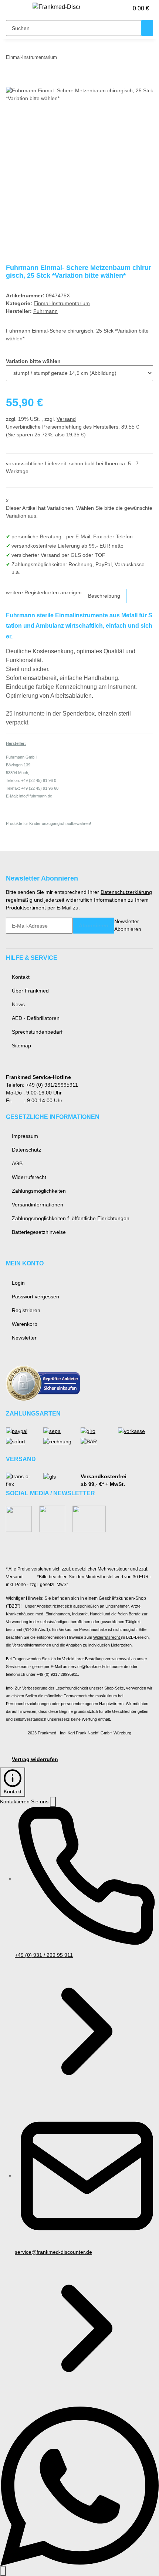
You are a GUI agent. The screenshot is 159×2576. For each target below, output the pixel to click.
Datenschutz (26, 1150)
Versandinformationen (38, 1205)
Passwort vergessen (35, 1297)
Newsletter (24, 1338)
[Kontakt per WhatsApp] (79, 2486)
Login (18, 1283)
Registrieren (26, 1310)
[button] (115, 9)
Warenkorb (25, 1324)
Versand (66, 419)
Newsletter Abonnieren (128, 925)
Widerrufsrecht (29, 1177)
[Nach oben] (3, 2571)
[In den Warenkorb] (12, 83)
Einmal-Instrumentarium (62, 303)
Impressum (25, 1136)
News (18, 1004)
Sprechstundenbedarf (37, 1032)
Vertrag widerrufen (35, 1759)
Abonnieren (94, 925)
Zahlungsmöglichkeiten (39, 1191)
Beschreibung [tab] (104, 596)
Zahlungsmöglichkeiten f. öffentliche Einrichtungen (71, 1218)
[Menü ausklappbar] (15, 9)
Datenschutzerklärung (126, 892)
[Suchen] (147, 28)
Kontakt (21, 977)
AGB (17, 1163)
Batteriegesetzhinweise (39, 1232)
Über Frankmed (30, 991)
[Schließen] (53, 1802)
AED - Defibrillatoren (36, 1018)
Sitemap (21, 1046)
